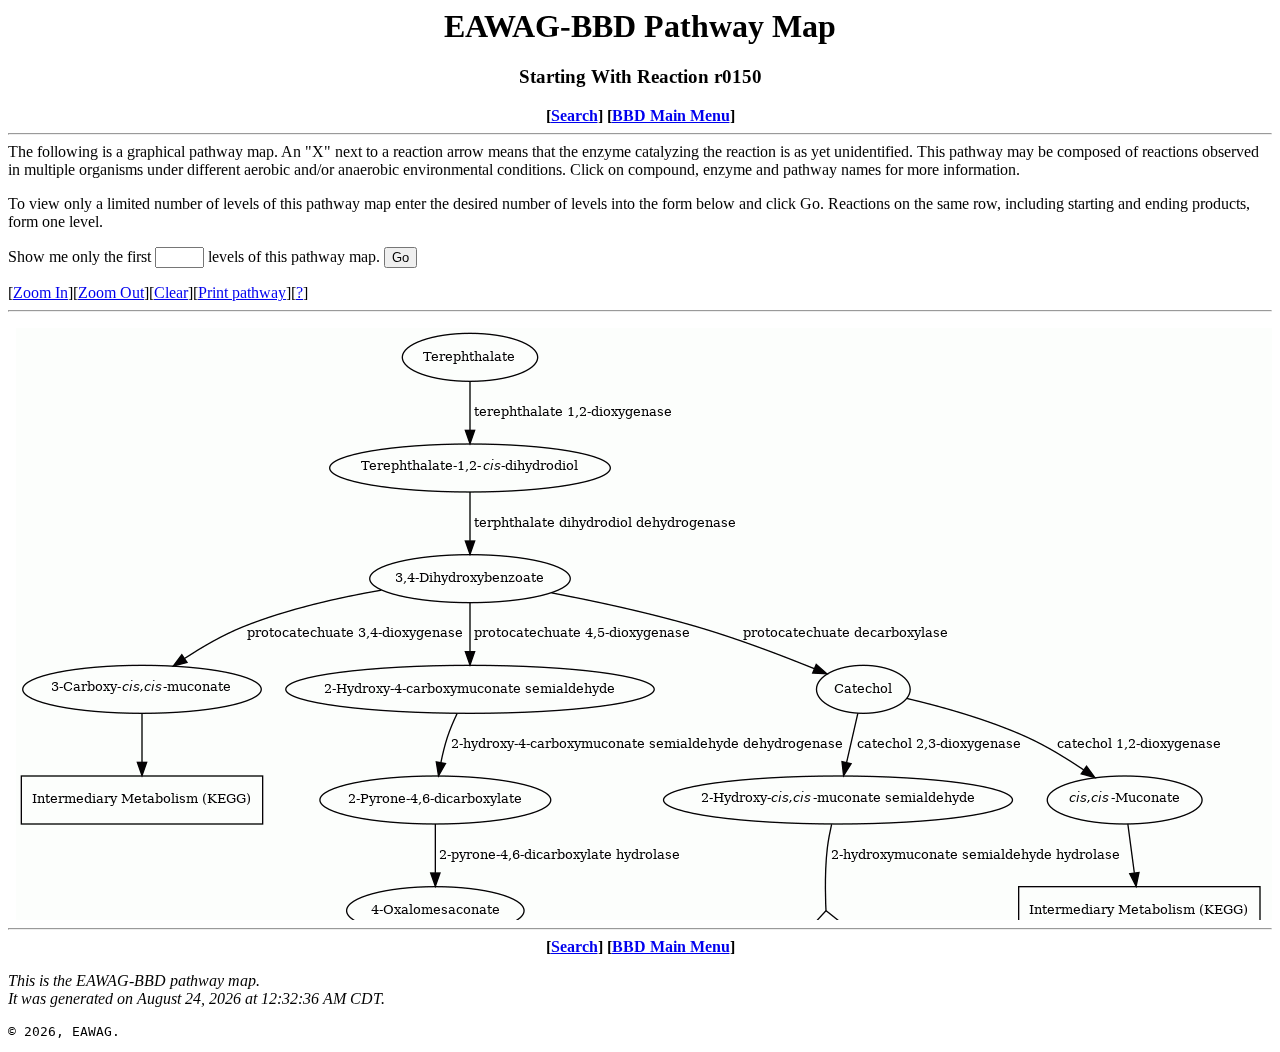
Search (574, 115)
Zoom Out (111, 292)
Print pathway (242, 292)
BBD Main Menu (671, 115)
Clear (171, 292)
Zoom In (40, 292)
